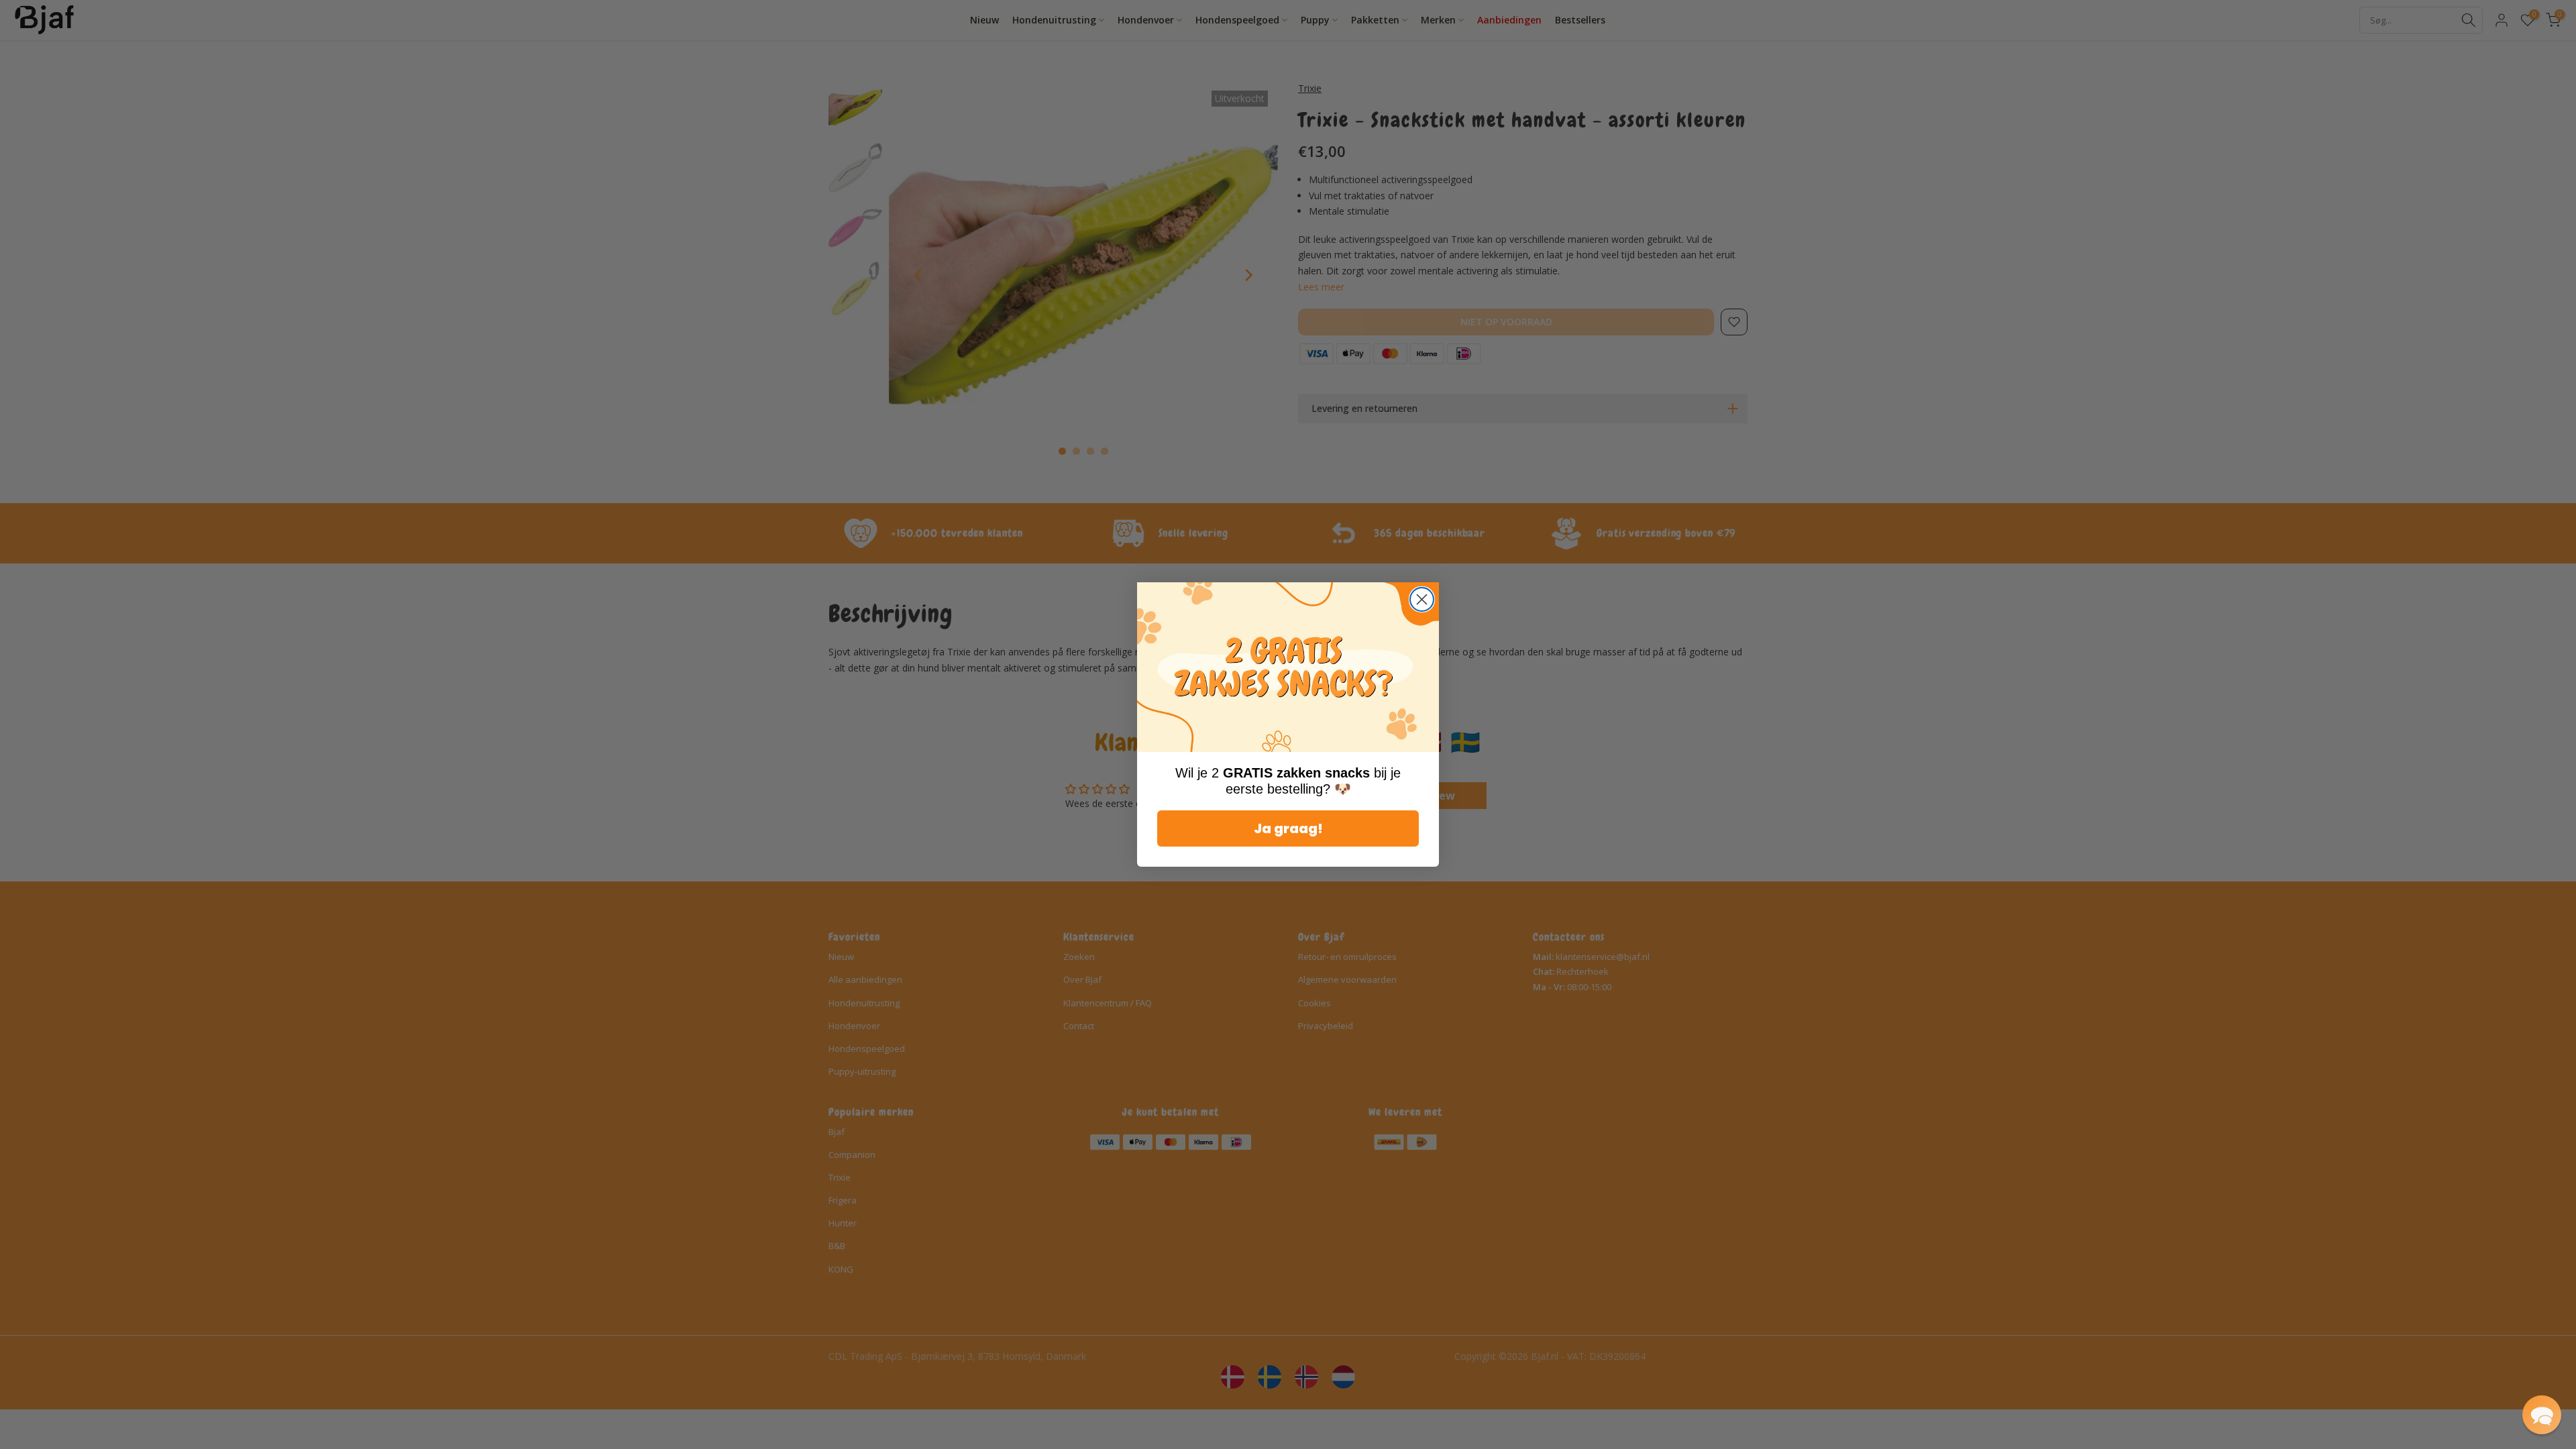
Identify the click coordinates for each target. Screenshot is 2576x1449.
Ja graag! (1288, 828)
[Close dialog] (1422, 599)
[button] (2542, 1415)
